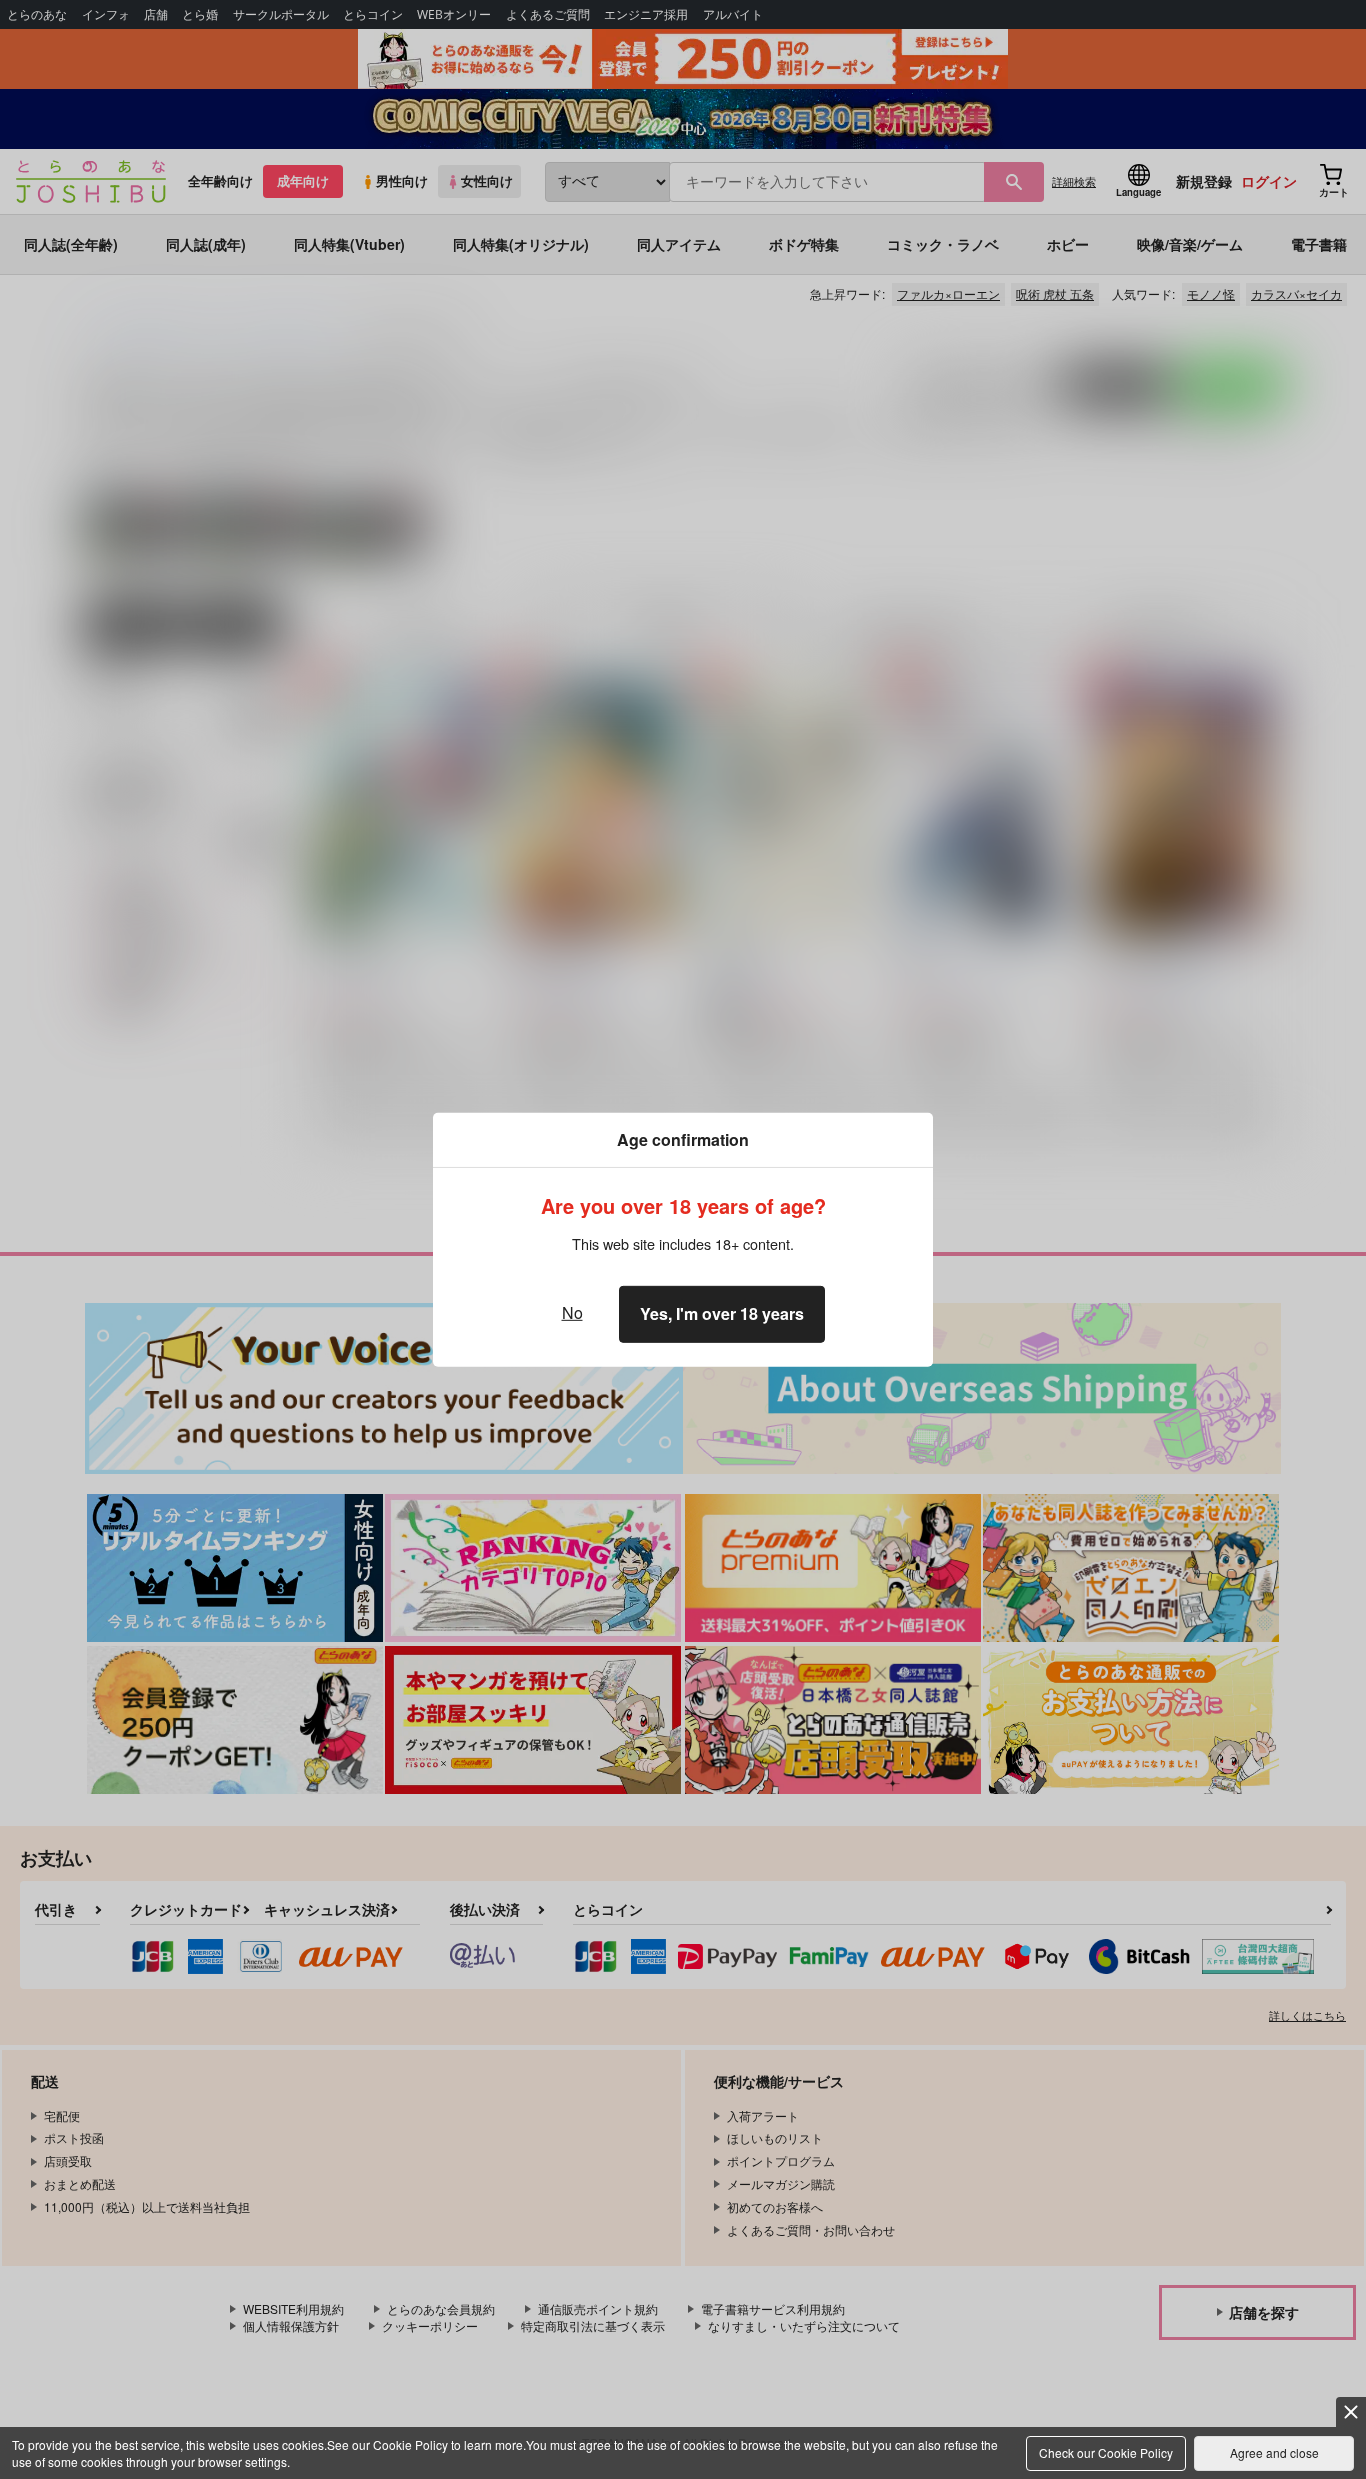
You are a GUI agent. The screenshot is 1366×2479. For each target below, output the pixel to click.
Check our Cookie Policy (1106, 2452)
